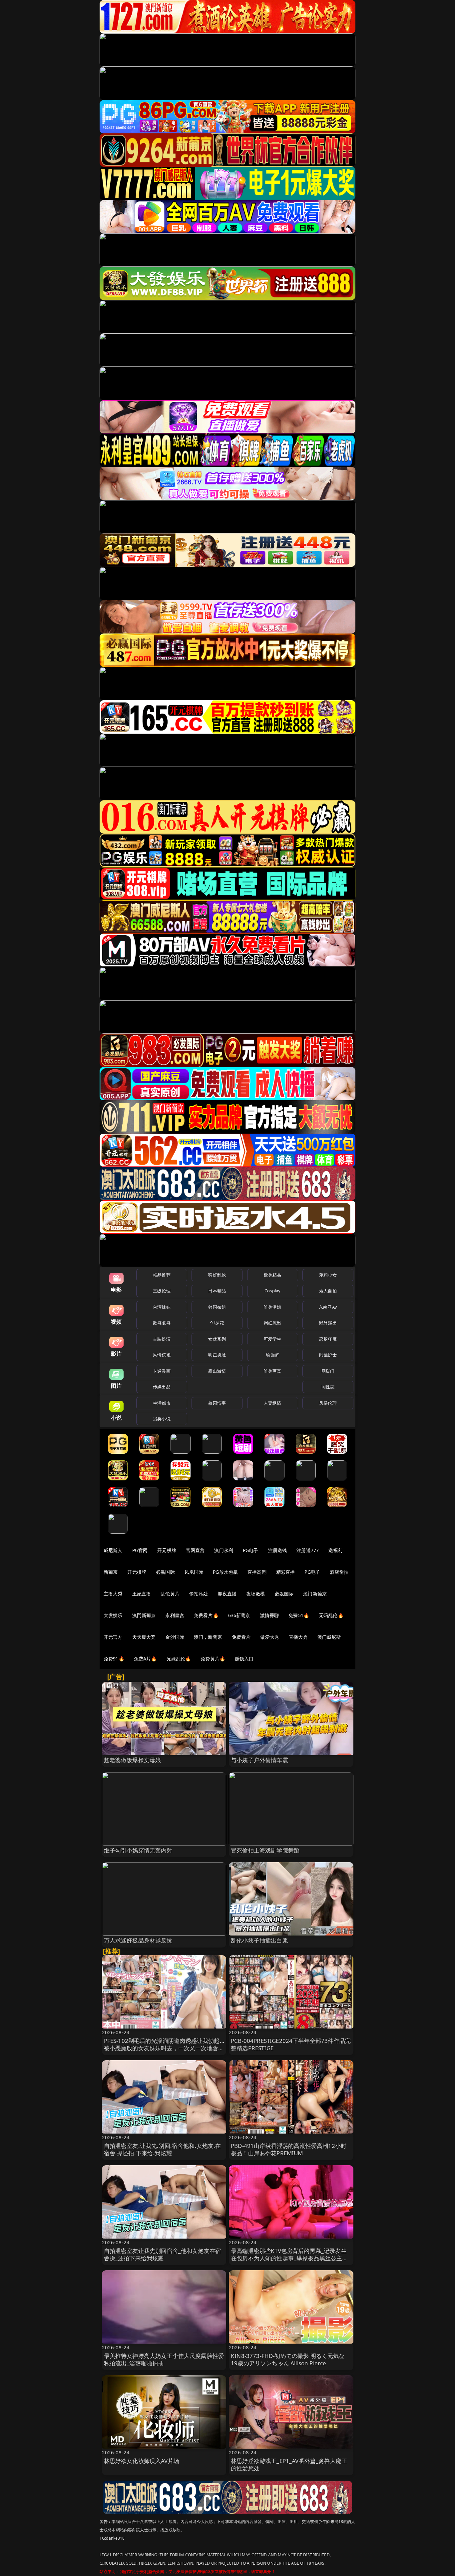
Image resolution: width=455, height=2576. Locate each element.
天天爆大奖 (144, 1637)
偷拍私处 (199, 1594)
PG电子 (251, 1550)
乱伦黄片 (170, 1594)
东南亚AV (328, 1307)
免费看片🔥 (206, 1615)
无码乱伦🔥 (331, 1615)
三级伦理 (162, 1291)
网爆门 (328, 1371)
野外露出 (328, 1323)
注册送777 (308, 1550)
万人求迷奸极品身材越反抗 (138, 1940)
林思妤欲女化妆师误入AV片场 (142, 2461)
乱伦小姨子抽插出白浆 (259, 1940)
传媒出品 (162, 1387)
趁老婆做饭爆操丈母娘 (133, 1760)
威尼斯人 (113, 1550)
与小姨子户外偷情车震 (259, 1760)
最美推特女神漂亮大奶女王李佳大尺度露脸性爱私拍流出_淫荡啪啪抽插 (164, 2359)
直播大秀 (298, 1637)
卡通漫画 (162, 1371)
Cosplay (272, 1291)
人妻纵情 (273, 1403)
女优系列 (217, 1339)
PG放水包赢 (225, 1572)
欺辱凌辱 (162, 1323)
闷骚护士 (328, 1355)
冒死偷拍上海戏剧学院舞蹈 (265, 1850)
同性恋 (328, 1387)
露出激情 (217, 1371)
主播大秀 (113, 1594)
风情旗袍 (162, 1355)
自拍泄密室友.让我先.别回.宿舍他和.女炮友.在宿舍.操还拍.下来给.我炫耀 (163, 2149)
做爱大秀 (270, 1637)
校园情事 (217, 1403)
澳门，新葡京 (208, 1637)
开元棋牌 (167, 1550)
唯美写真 (273, 1371)
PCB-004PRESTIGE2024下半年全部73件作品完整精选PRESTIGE (291, 2044)
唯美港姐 (273, 1307)
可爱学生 (273, 1339)
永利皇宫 (175, 1615)
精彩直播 (286, 1572)
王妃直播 (142, 1594)
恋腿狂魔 (328, 1339)
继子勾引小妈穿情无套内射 (138, 1850)
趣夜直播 (227, 1594)
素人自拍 (328, 1291)
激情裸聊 (270, 1615)
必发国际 (284, 1594)
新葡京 (111, 1572)
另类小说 (162, 1419)
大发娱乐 (113, 1615)
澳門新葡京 (144, 1615)
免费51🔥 (299, 1615)
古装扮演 (162, 1339)
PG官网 (140, 1550)
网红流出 (273, 1323)
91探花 (217, 1323)
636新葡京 (239, 1615)
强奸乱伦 (217, 1275)
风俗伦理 (328, 1403)
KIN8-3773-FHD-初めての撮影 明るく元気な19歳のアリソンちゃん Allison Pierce (288, 2359)
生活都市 (162, 1403)
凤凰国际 (194, 1572)
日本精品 (217, 1291)
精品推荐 (162, 1275)
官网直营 (195, 1550)
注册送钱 (278, 1550)
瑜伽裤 (272, 1355)
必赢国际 (165, 1572)
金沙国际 (175, 1637)
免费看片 (241, 1637)
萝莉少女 (328, 1275)
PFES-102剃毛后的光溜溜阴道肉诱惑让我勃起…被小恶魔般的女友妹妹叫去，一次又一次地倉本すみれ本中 (164, 2048)
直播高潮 (257, 1572)
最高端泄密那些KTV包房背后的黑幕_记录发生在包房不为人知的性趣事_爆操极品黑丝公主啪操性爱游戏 (289, 2258)
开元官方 (113, 1637)
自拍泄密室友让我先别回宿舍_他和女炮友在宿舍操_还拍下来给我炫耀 (163, 2254)
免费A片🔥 (145, 1659)
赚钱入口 (244, 1659)
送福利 (335, 1550)
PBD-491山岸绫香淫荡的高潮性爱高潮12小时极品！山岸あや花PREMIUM (289, 2149)
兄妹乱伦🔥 (179, 1659)
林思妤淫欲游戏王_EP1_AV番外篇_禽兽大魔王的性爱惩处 (289, 2464)
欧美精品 (273, 1275)
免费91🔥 (114, 1659)
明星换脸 (217, 1355)
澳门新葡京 (315, 1594)
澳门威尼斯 (329, 1637)
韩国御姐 (217, 1307)
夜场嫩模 (256, 1594)
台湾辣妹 (162, 1307)
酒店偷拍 (339, 1572)
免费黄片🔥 (213, 1659)
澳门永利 (224, 1550)
